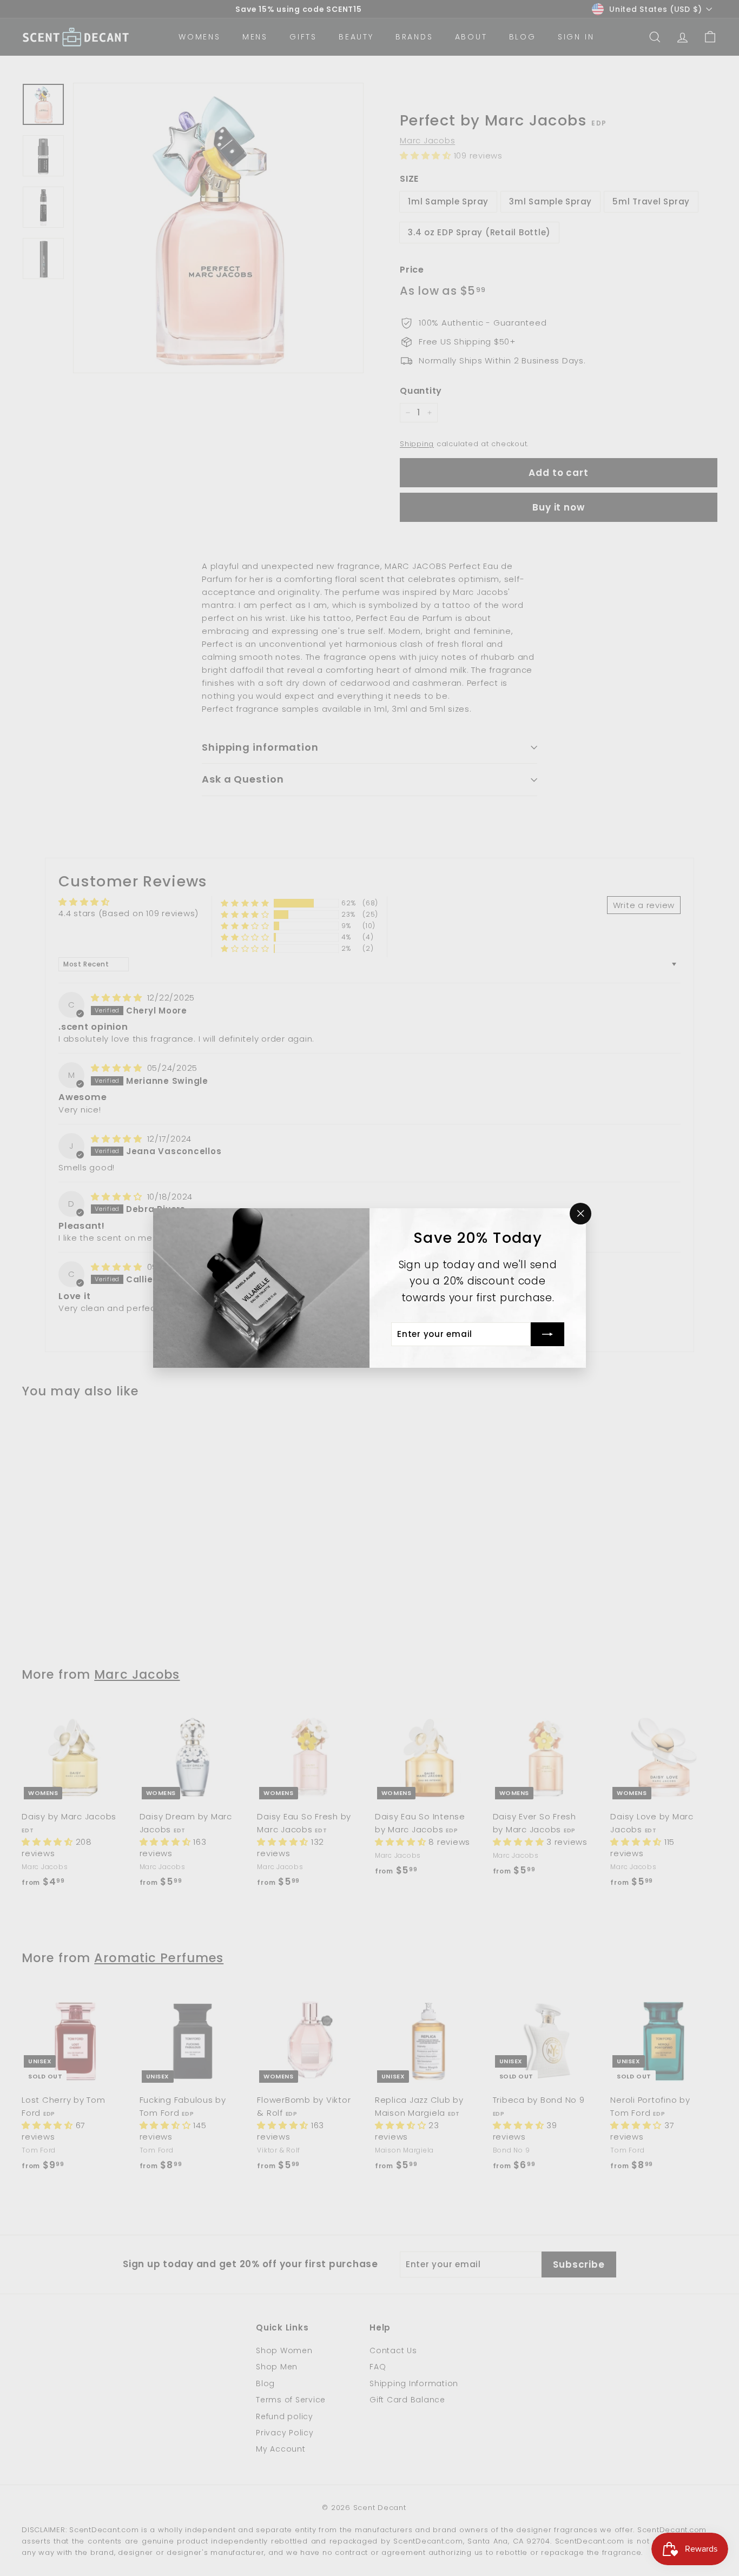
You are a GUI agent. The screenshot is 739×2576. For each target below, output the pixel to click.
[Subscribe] (547, 1334)
